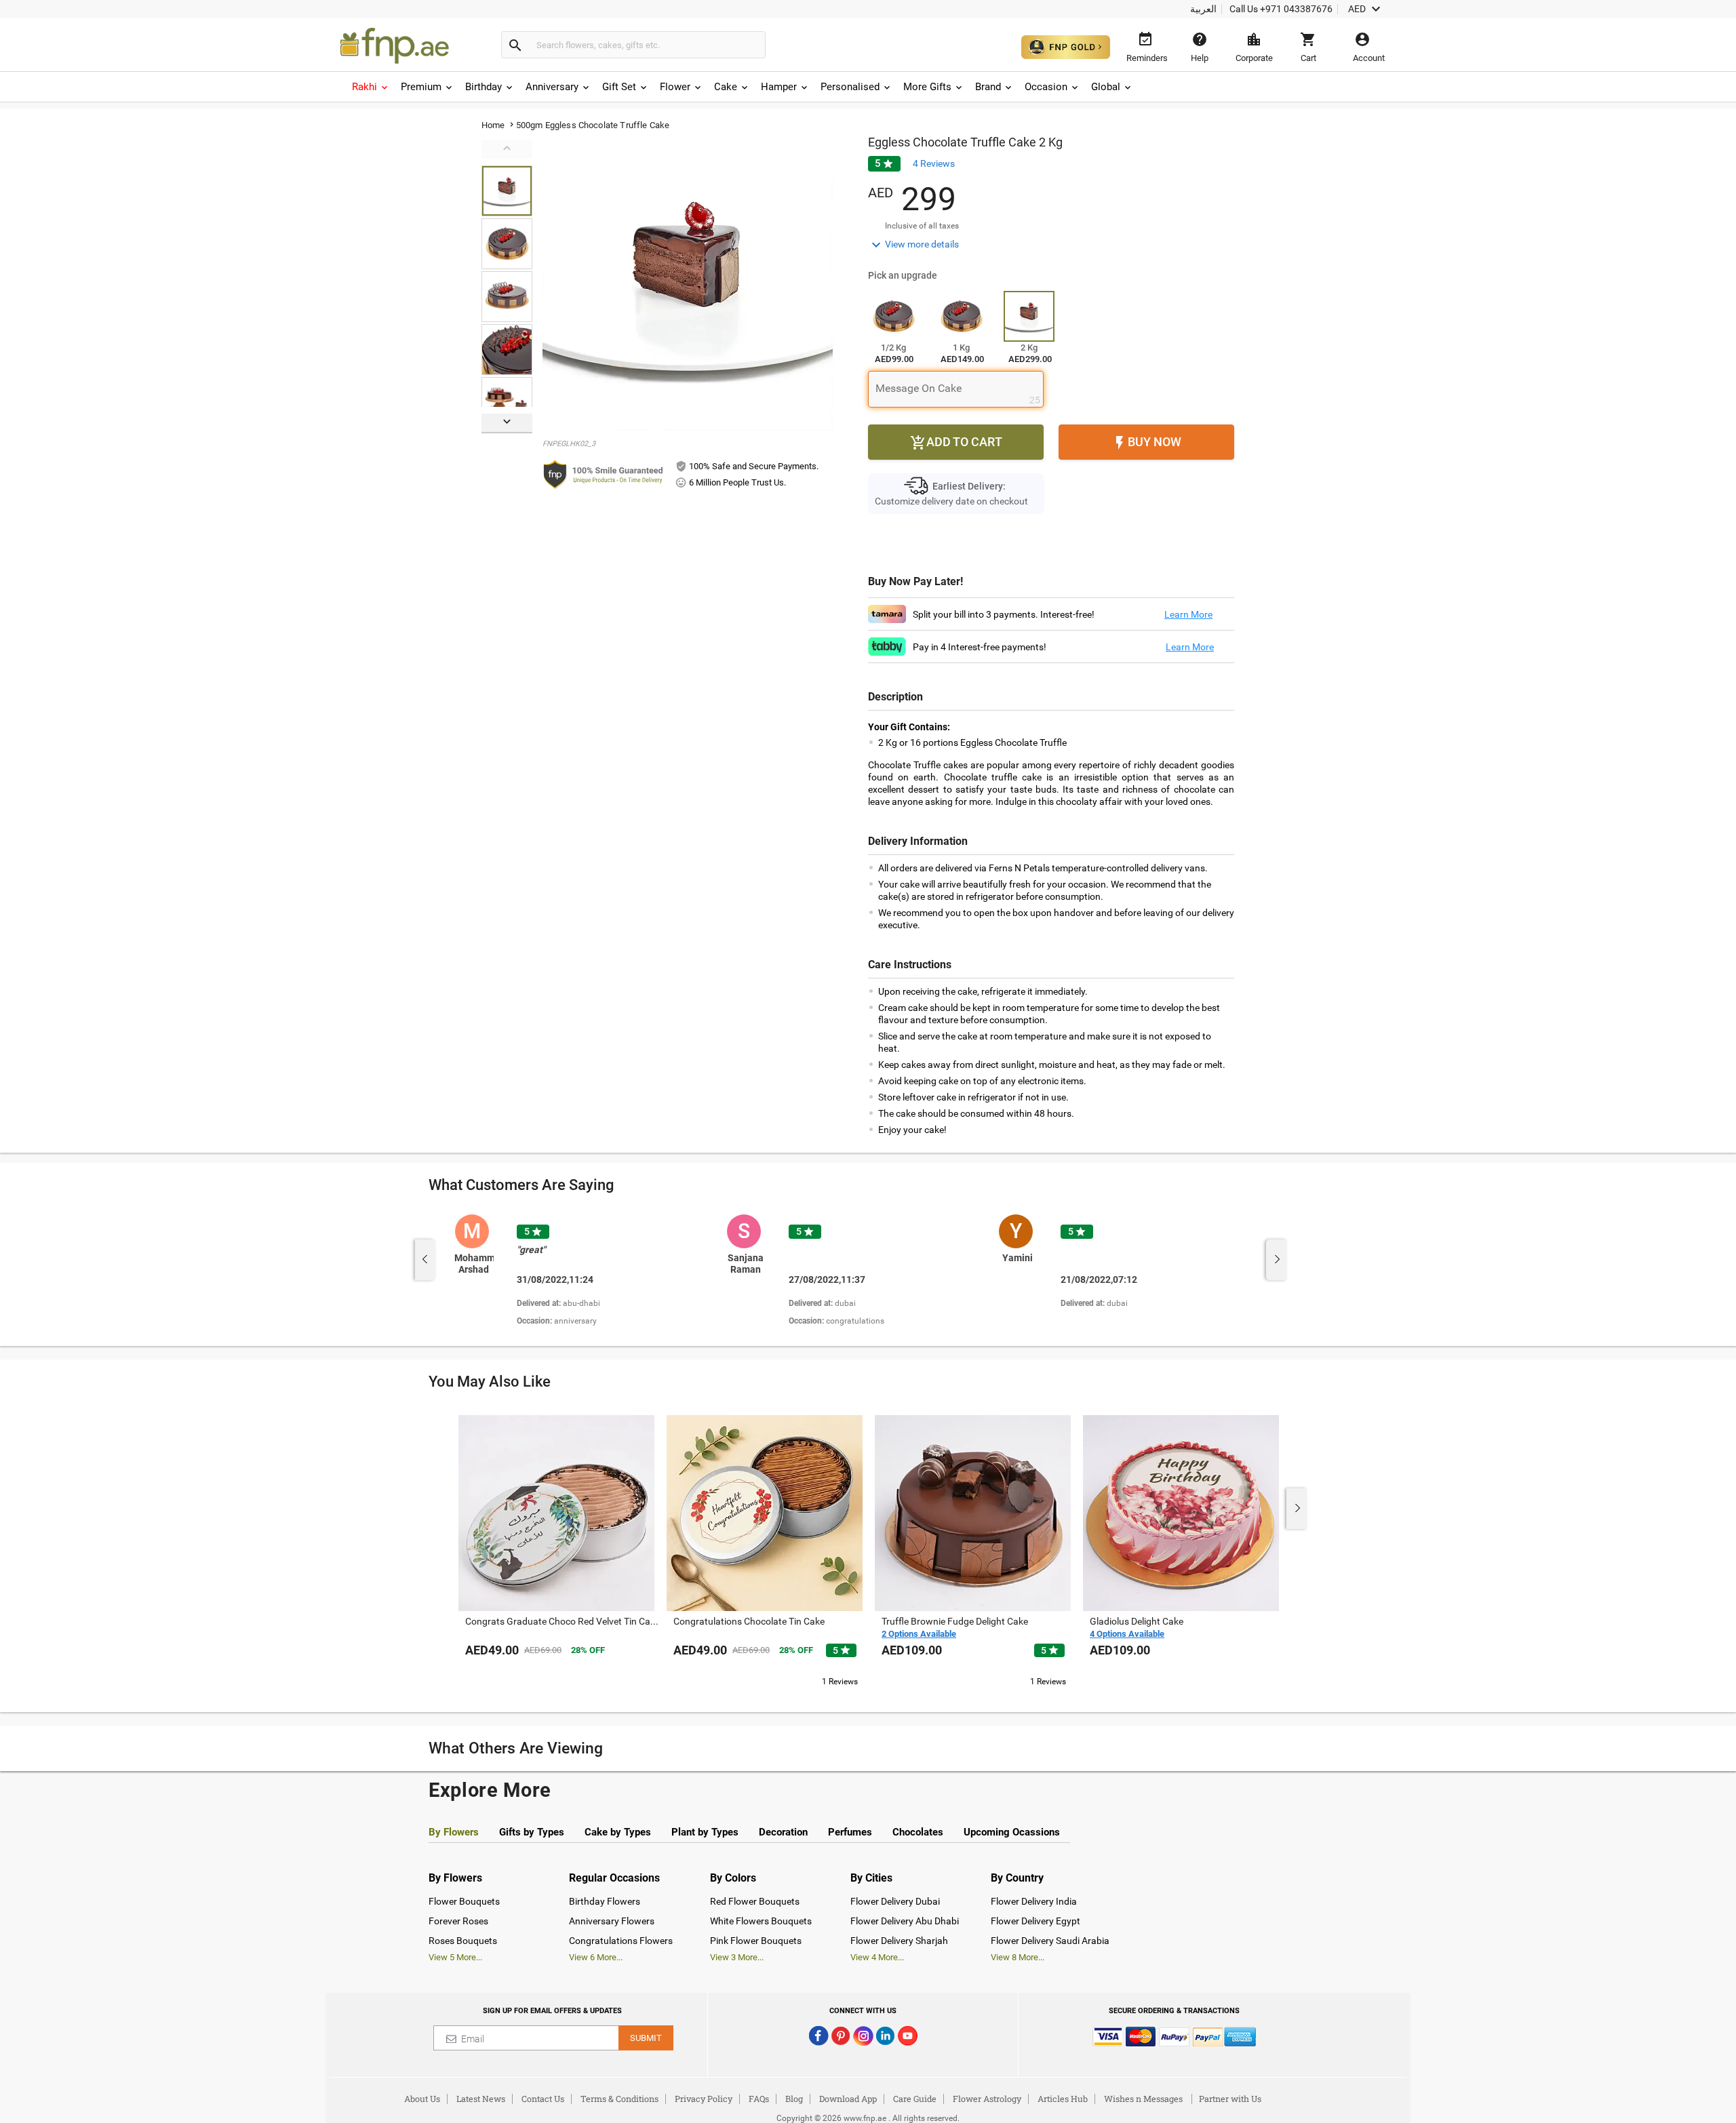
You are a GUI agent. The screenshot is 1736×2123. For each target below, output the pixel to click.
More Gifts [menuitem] (927, 87)
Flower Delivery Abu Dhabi (905, 1921)
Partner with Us (1230, 2099)
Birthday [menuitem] (484, 87)
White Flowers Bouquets (761, 1921)
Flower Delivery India (1034, 1901)
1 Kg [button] (961, 348)
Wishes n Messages (1143, 2099)
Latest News (481, 2099)
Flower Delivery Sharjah (899, 1941)
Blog (794, 2099)
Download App (848, 2099)
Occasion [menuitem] (1046, 87)
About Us (422, 2099)
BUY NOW (1146, 443)
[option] (586, 1272)
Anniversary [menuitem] (552, 87)
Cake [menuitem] (726, 87)
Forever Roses (458, 1921)
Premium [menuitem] (421, 87)
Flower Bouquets (464, 1901)
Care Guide (915, 2099)
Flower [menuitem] (675, 87)
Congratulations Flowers (621, 1941)
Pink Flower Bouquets (756, 1941)
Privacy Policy (704, 2099)
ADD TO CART (956, 443)
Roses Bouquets (463, 1941)
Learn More (1188, 614)
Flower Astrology (987, 2099)
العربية (1203, 9)
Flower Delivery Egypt (1035, 1921)
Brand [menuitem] (988, 87)
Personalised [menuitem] (850, 87)
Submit (646, 2038)
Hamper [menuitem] (779, 87)
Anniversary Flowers (612, 1921)
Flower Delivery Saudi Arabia (1050, 1941)
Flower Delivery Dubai (895, 1901)
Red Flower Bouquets (755, 1901)
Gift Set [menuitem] (619, 87)
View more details (913, 245)
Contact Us (543, 2099)
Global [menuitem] (1106, 87)
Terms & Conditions (619, 2099)
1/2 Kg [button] (893, 348)
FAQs (759, 2099)
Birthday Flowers (605, 1901)
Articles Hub (1063, 2099)
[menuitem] (371, 87)
